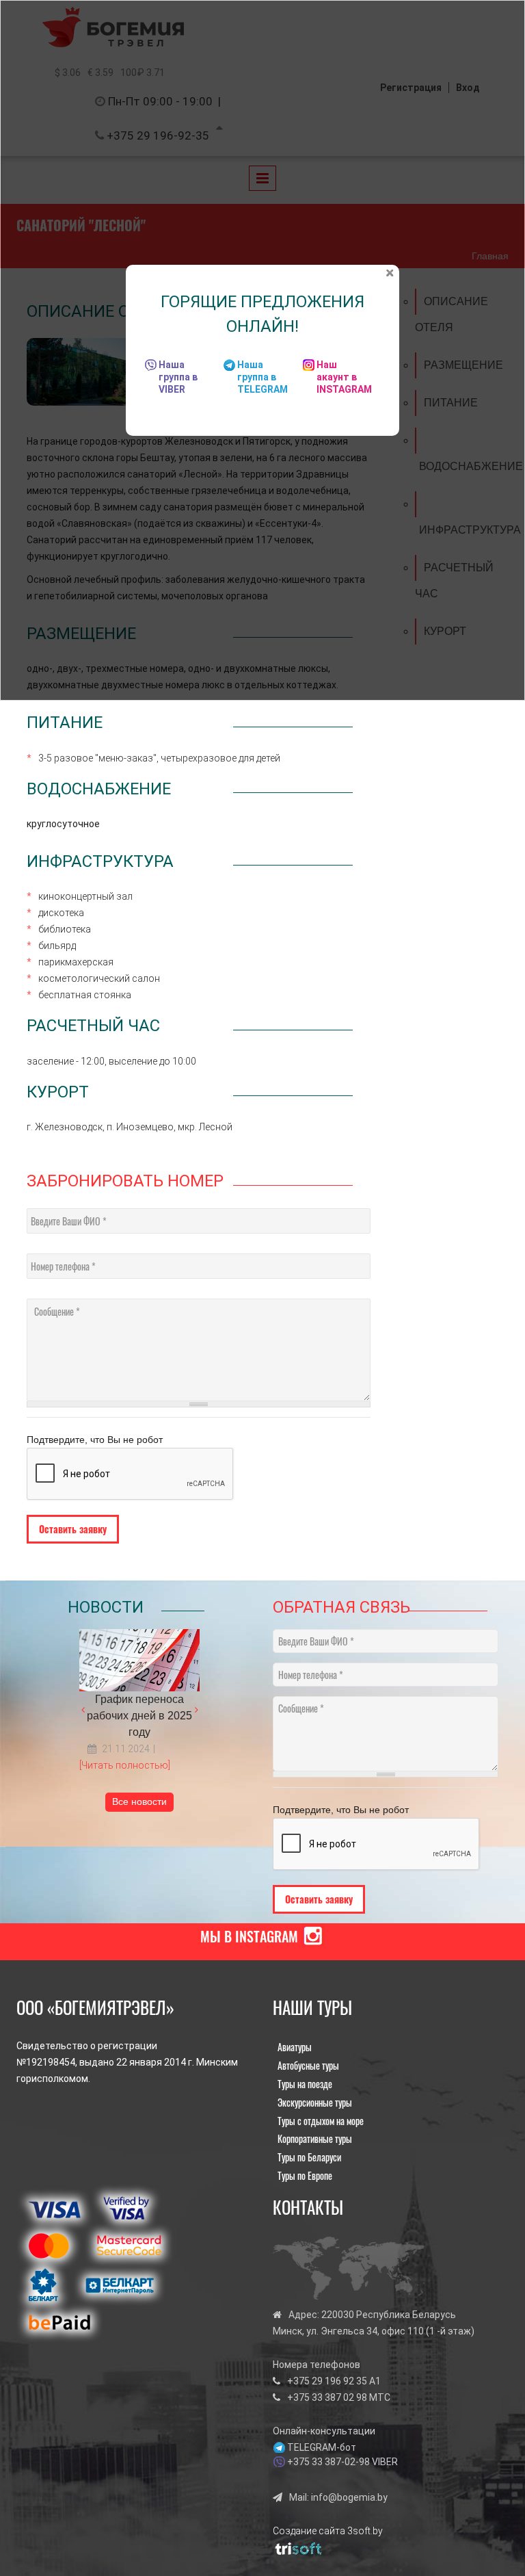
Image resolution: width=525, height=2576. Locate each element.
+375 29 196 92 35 (327, 2381)
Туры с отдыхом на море (321, 2121)
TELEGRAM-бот (322, 2447)
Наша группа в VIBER (178, 377)
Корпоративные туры (315, 2138)
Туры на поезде (305, 2084)
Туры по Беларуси (309, 2157)
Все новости (139, 1801)
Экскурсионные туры (315, 2102)
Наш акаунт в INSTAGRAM (344, 377)
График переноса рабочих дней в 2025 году (139, 1716)
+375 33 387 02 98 (327, 2397)
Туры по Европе (305, 2175)
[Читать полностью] (125, 1765)
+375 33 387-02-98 (328, 2462)
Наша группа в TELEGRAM (262, 377)
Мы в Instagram (249, 1936)
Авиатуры (295, 2047)
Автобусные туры (308, 2065)
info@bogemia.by (349, 2497)
